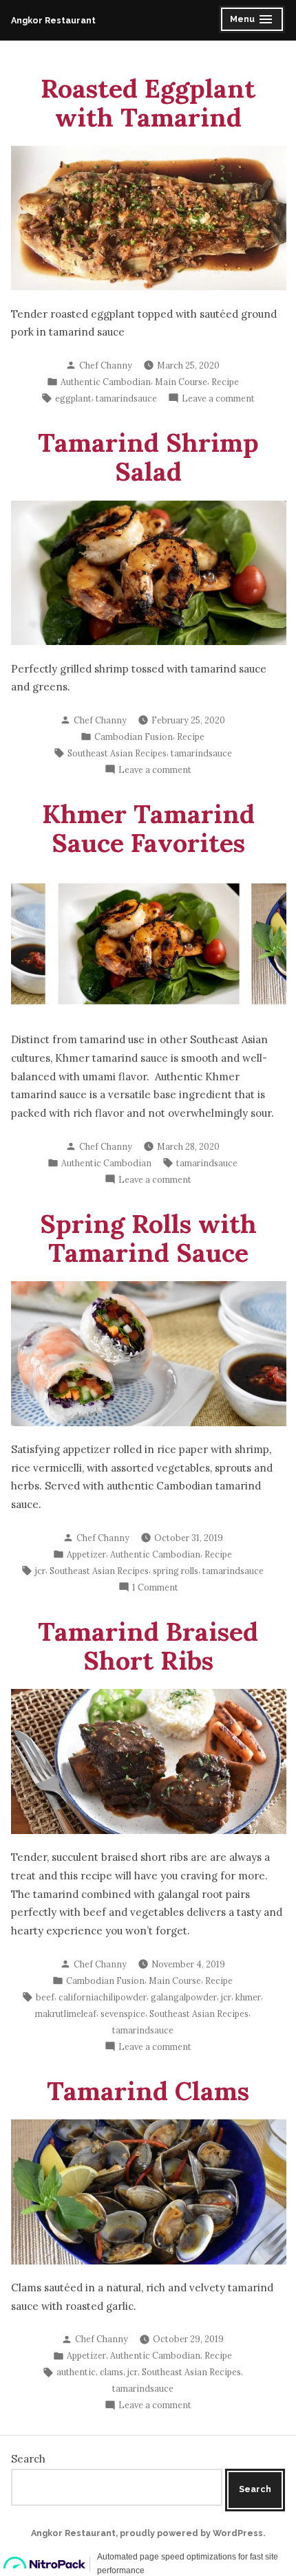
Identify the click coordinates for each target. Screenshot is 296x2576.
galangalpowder (184, 1997)
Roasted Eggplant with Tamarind (148, 102)
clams (112, 2372)
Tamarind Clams (148, 2091)
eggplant (73, 398)
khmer (248, 1997)
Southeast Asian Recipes (117, 753)
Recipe (225, 382)
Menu (253, 21)
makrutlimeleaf (66, 2013)
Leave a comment (218, 399)
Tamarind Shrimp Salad (148, 457)
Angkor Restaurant (53, 20)
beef (45, 1997)
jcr (40, 1571)
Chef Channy (106, 365)
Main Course (181, 382)
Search (28, 2459)
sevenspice (123, 2013)
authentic (76, 2372)
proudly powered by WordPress (191, 2533)
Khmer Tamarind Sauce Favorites (148, 828)
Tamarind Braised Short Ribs (148, 1646)
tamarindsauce (126, 398)
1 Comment (155, 1588)
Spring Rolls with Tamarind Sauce (148, 1238)
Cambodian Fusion (134, 736)
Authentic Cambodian (106, 382)
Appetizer (86, 1554)
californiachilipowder (103, 1997)
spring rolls (176, 1571)
